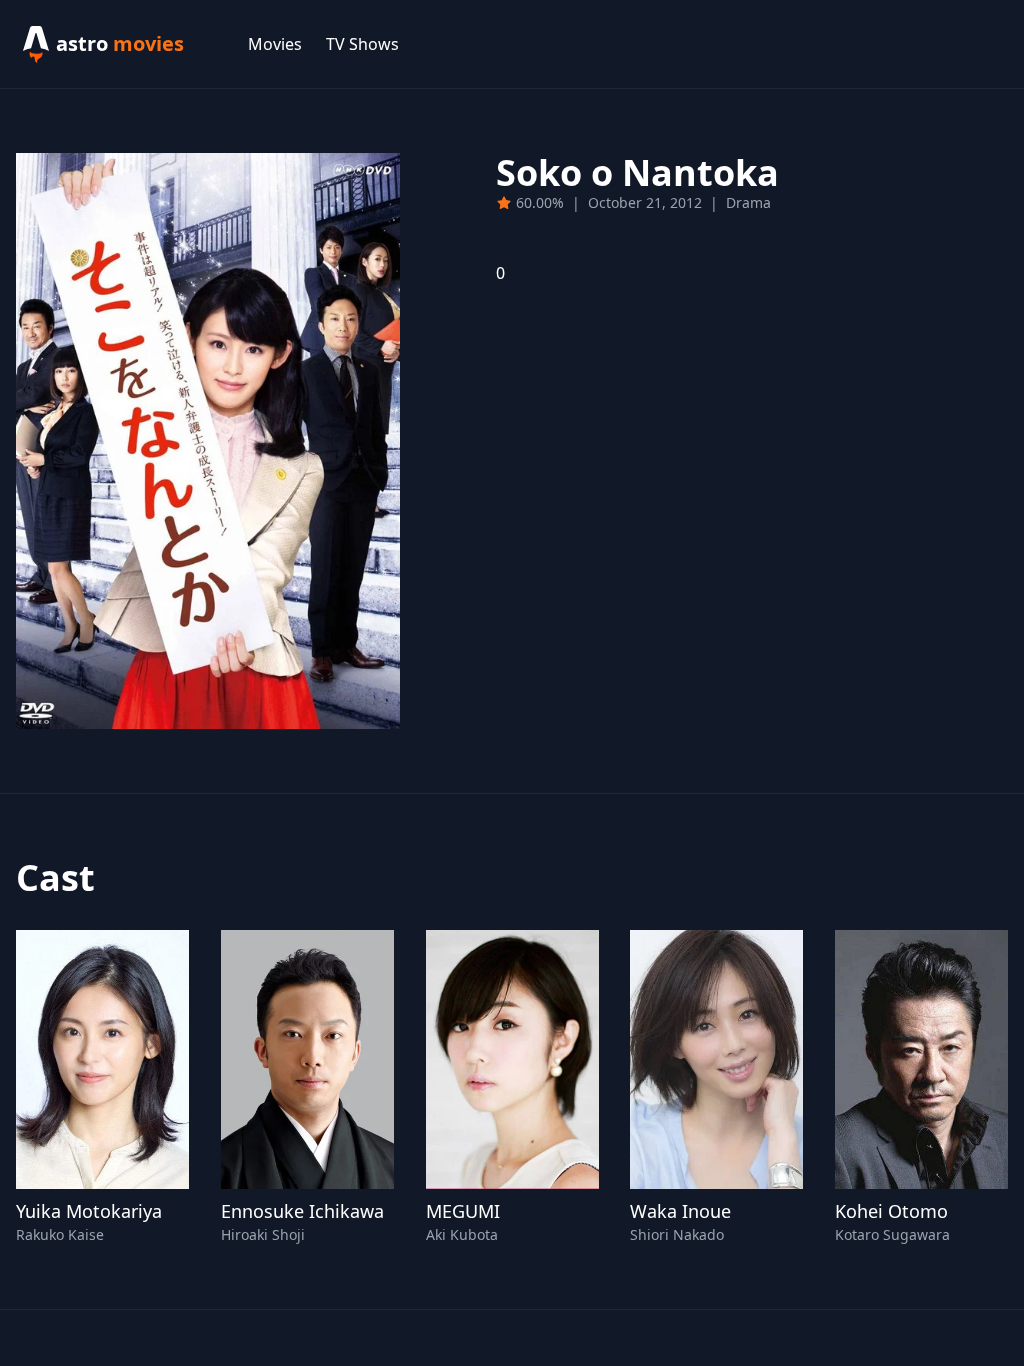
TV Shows (362, 44)
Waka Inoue (680, 1211)
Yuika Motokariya (89, 1211)
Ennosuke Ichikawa (302, 1211)
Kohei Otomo (891, 1211)
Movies (275, 44)
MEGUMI (463, 1211)
